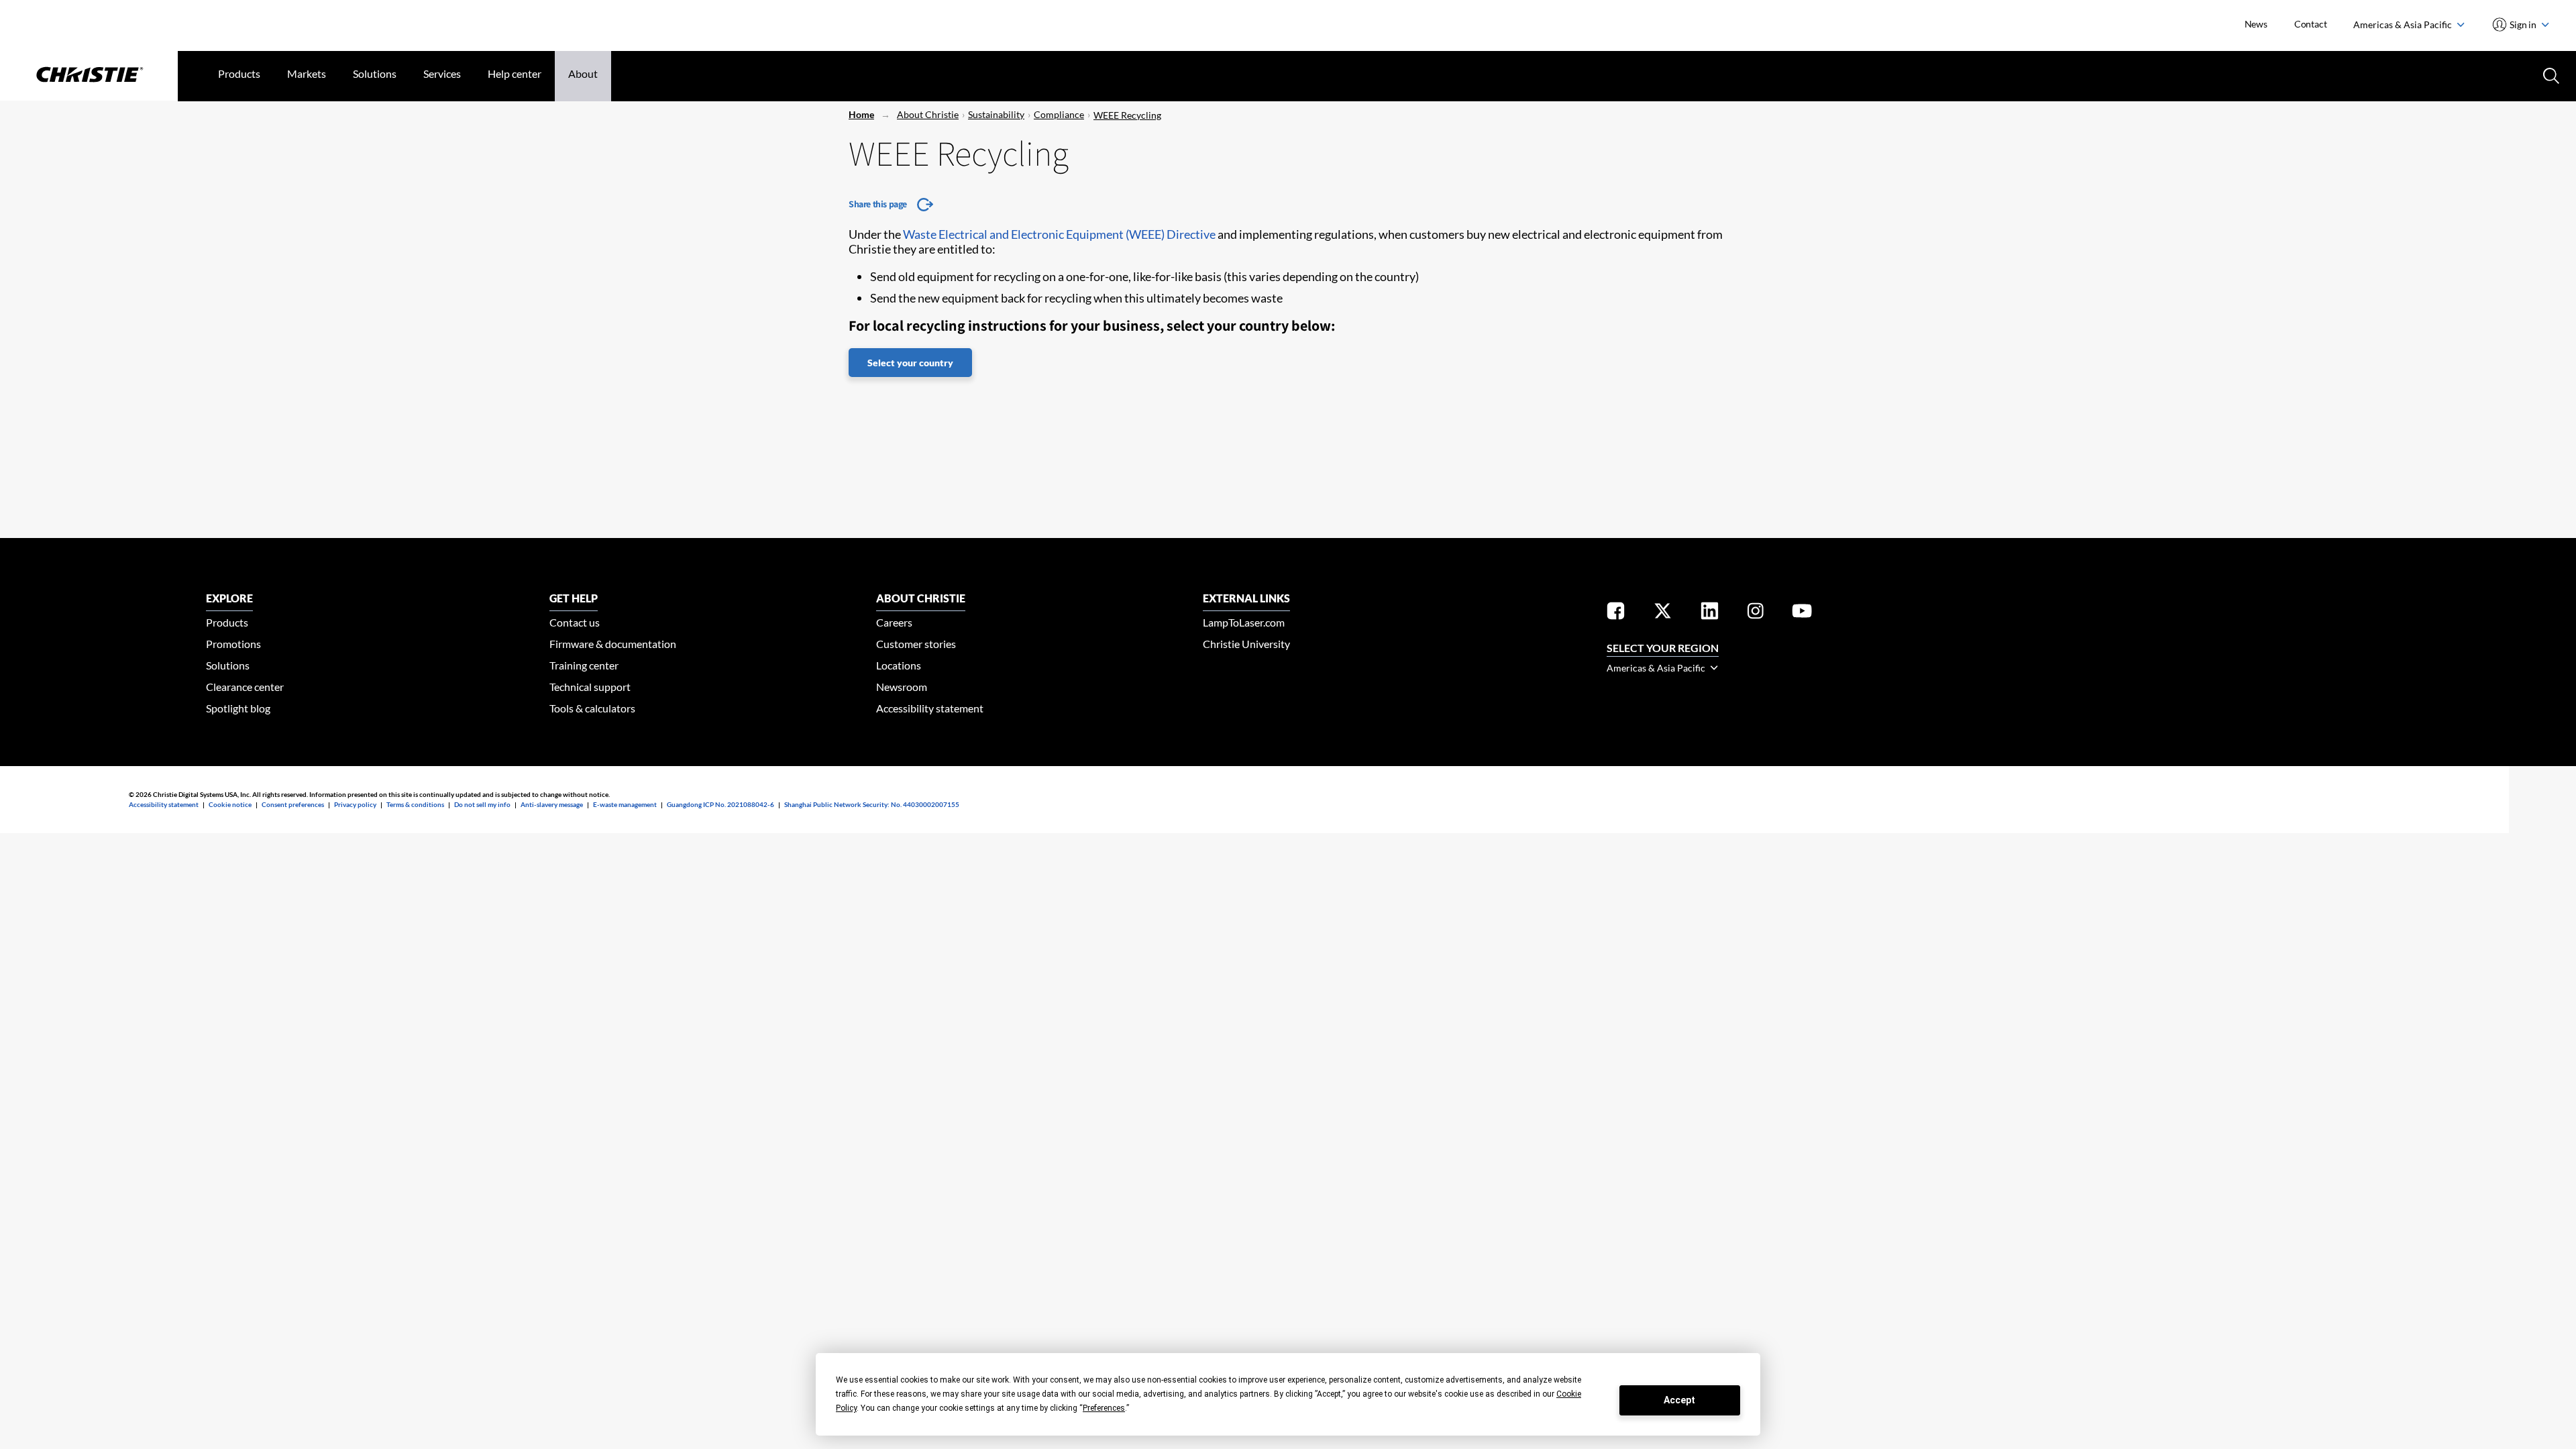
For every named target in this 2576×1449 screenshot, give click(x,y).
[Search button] (2550, 74)
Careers (894, 622)
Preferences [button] (1104, 1408)
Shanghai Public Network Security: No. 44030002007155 (872, 804)
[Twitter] (1663, 613)
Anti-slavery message (552, 804)
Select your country (910, 363)
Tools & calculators (592, 708)
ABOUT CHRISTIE (921, 598)
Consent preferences (293, 804)
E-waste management (625, 804)
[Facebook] (1616, 613)
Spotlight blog (238, 708)
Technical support (590, 687)
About (583, 73)
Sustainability (996, 114)
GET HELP (574, 598)
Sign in (2523, 24)
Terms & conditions (415, 804)
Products (239, 73)
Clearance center (245, 687)
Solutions (375, 73)
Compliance (1059, 114)
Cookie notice (230, 804)
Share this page (878, 204)
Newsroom (902, 687)
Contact (2311, 24)
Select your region (1663, 648)
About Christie (928, 114)
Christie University (1246, 644)
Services (442, 73)
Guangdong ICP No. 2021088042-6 (720, 804)
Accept (1679, 1400)
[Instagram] (1756, 613)
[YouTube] (1802, 613)
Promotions (233, 644)
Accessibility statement (930, 708)
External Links (1246, 598)
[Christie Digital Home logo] (89, 76)
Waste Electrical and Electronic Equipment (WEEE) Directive (1059, 234)
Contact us (575, 622)
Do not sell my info (482, 804)
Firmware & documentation (613, 644)
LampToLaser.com (1244, 622)
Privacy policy (355, 804)
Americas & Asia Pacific (2404, 24)
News (2256, 24)
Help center (515, 73)
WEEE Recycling (1127, 115)
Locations (899, 665)
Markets (307, 73)
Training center (584, 665)
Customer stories (916, 644)
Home (861, 114)
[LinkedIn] (1710, 613)
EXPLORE (229, 598)
